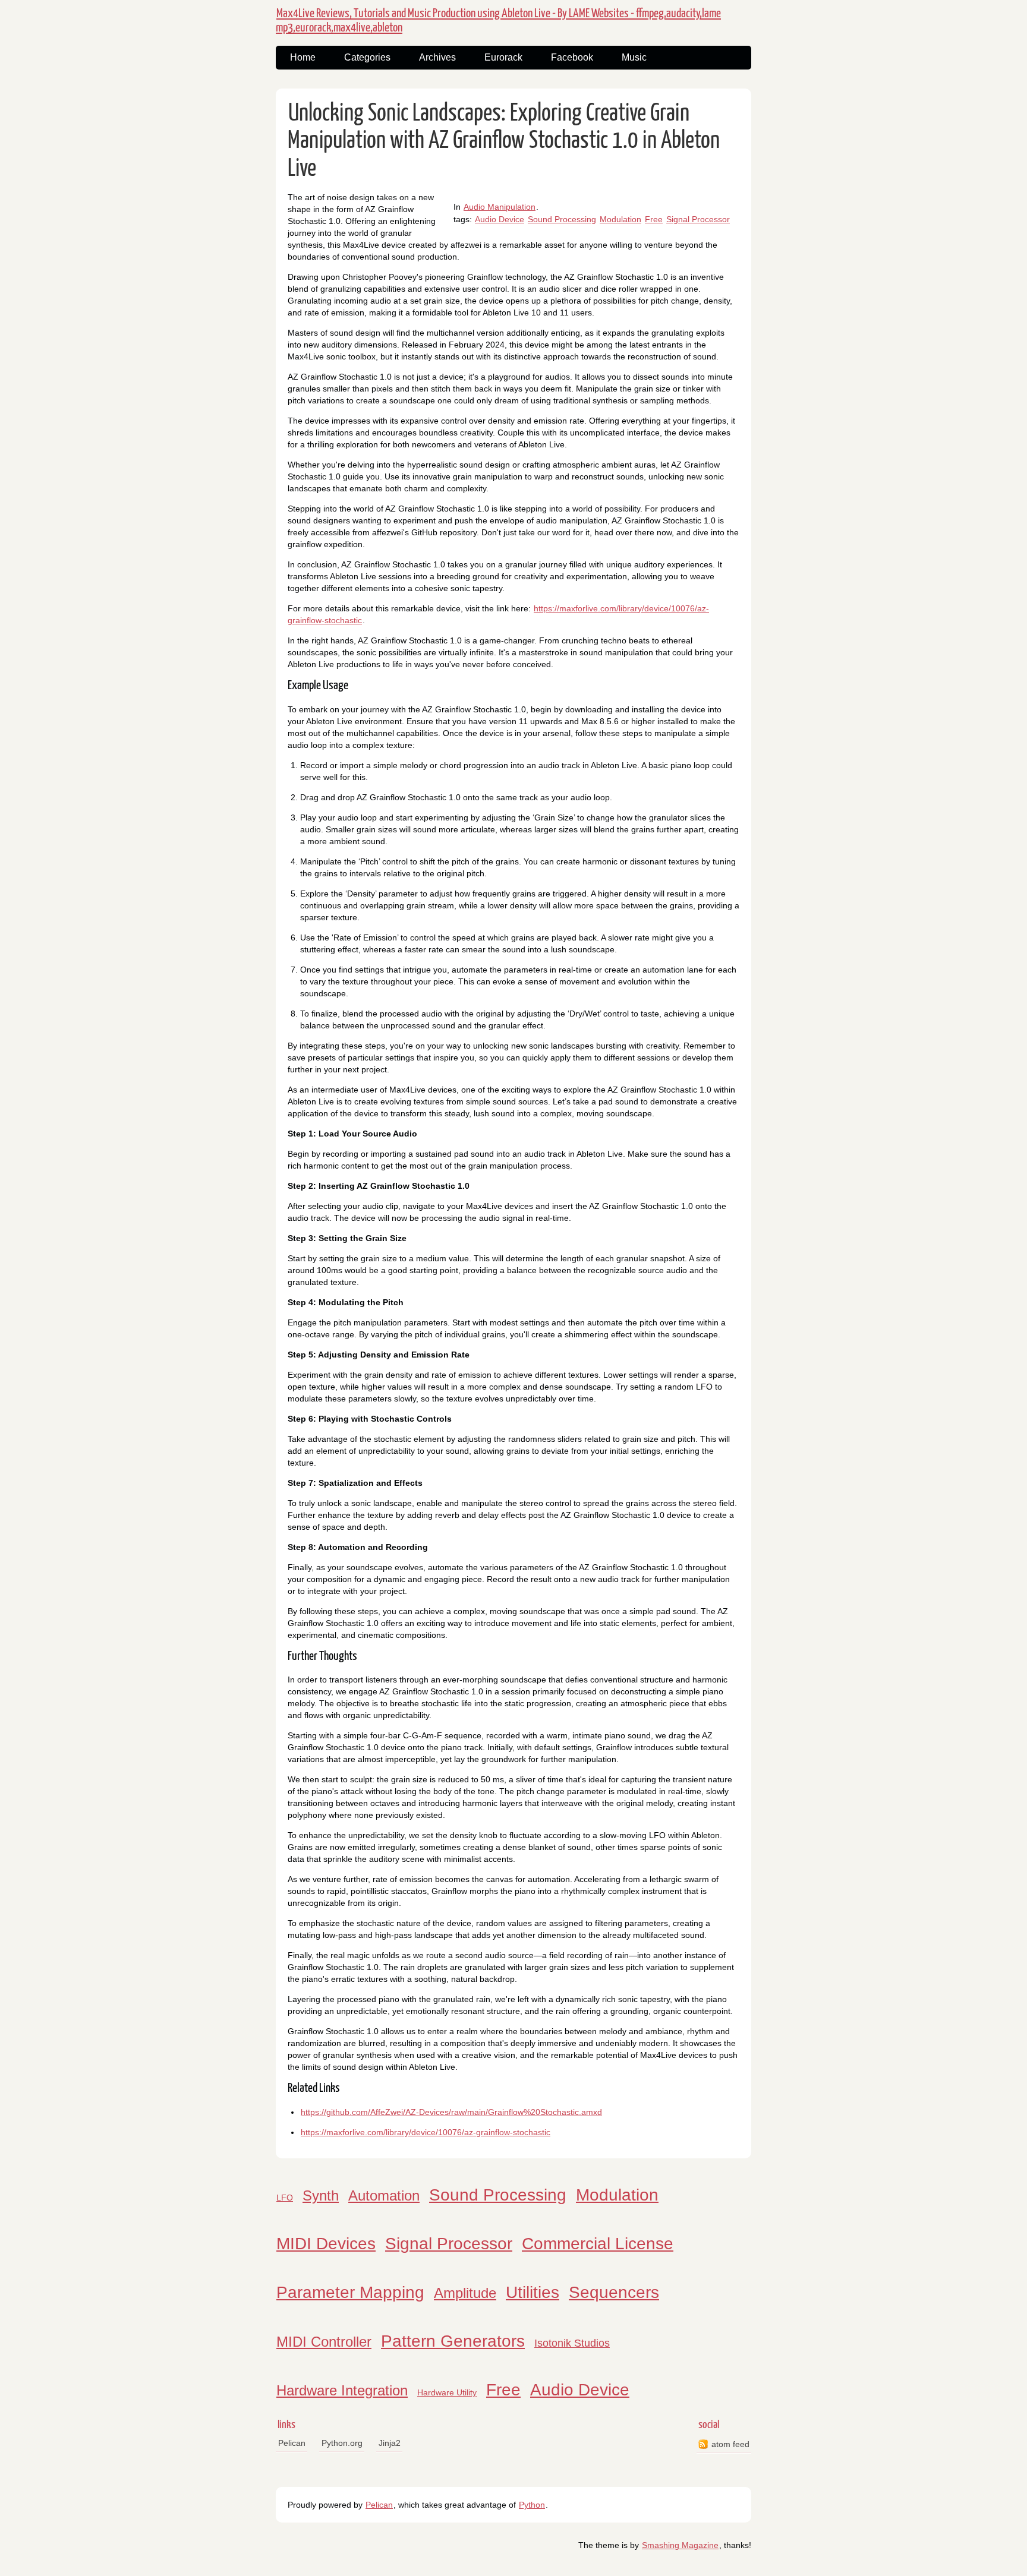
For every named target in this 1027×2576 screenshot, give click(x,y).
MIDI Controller (324, 2342)
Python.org (342, 2443)
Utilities (533, 2292)
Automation (384, 2195)
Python (532, 2505)
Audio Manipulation (500, 207)
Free (654, 219)
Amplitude (465, 2293)
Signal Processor (698, 219)
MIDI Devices (326, 2244)
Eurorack (503, 57)
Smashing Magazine (680, 2545)
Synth (321, 2195)
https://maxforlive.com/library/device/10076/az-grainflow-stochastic (426, 2132)
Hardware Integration (342, 2390)
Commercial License (598, 2244)
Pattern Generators (453, 2341)
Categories (367, 57)
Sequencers (614, 2292)
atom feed (730, 2444)
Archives (437, 57)
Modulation (620, 219)
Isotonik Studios (572, 2343)
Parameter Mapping (350, 2292)
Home (303, 57)
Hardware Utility (447, 2392)
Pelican (292, 2443)
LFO (285, 2198)
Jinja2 (390, 2443)
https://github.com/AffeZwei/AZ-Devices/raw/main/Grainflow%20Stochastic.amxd (451, 2112)
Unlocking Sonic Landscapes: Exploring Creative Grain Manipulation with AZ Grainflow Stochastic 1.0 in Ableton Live (504, 141)
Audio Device (500, 219)
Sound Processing (562, 219)
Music (634, 57)
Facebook (572, 57)
